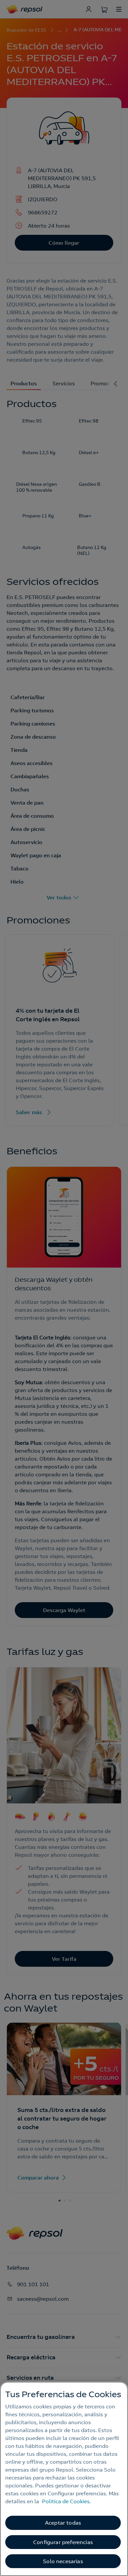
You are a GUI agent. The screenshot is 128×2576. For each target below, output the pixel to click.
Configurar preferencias (63, 2542)
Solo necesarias (63, 2561)
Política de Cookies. (66, 2501)
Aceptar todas (63, 2523)
